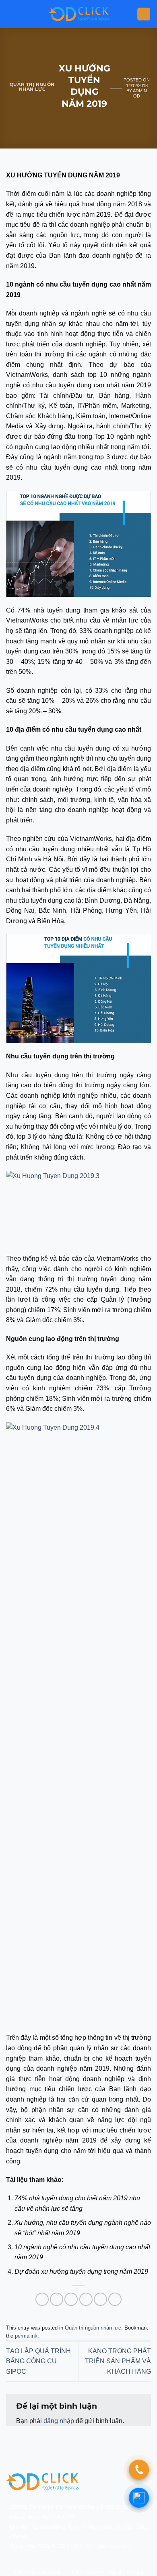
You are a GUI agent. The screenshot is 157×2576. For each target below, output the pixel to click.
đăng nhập (59, 2421)
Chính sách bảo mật (37, 2572)
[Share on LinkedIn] (115, 2299)
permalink (26, 2336)
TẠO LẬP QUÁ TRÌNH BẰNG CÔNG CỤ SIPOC (38, 2361)
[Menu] (144, 14)
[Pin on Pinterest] (100, 2299)
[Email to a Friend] (86, 2299)
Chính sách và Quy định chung (108, 2572)
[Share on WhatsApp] (42, 2299)
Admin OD (140, 93)
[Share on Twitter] (71, 2299)
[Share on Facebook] (57, 2299)
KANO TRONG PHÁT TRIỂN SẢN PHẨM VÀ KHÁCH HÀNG (118, 2361)
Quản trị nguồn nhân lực (32, 87)
